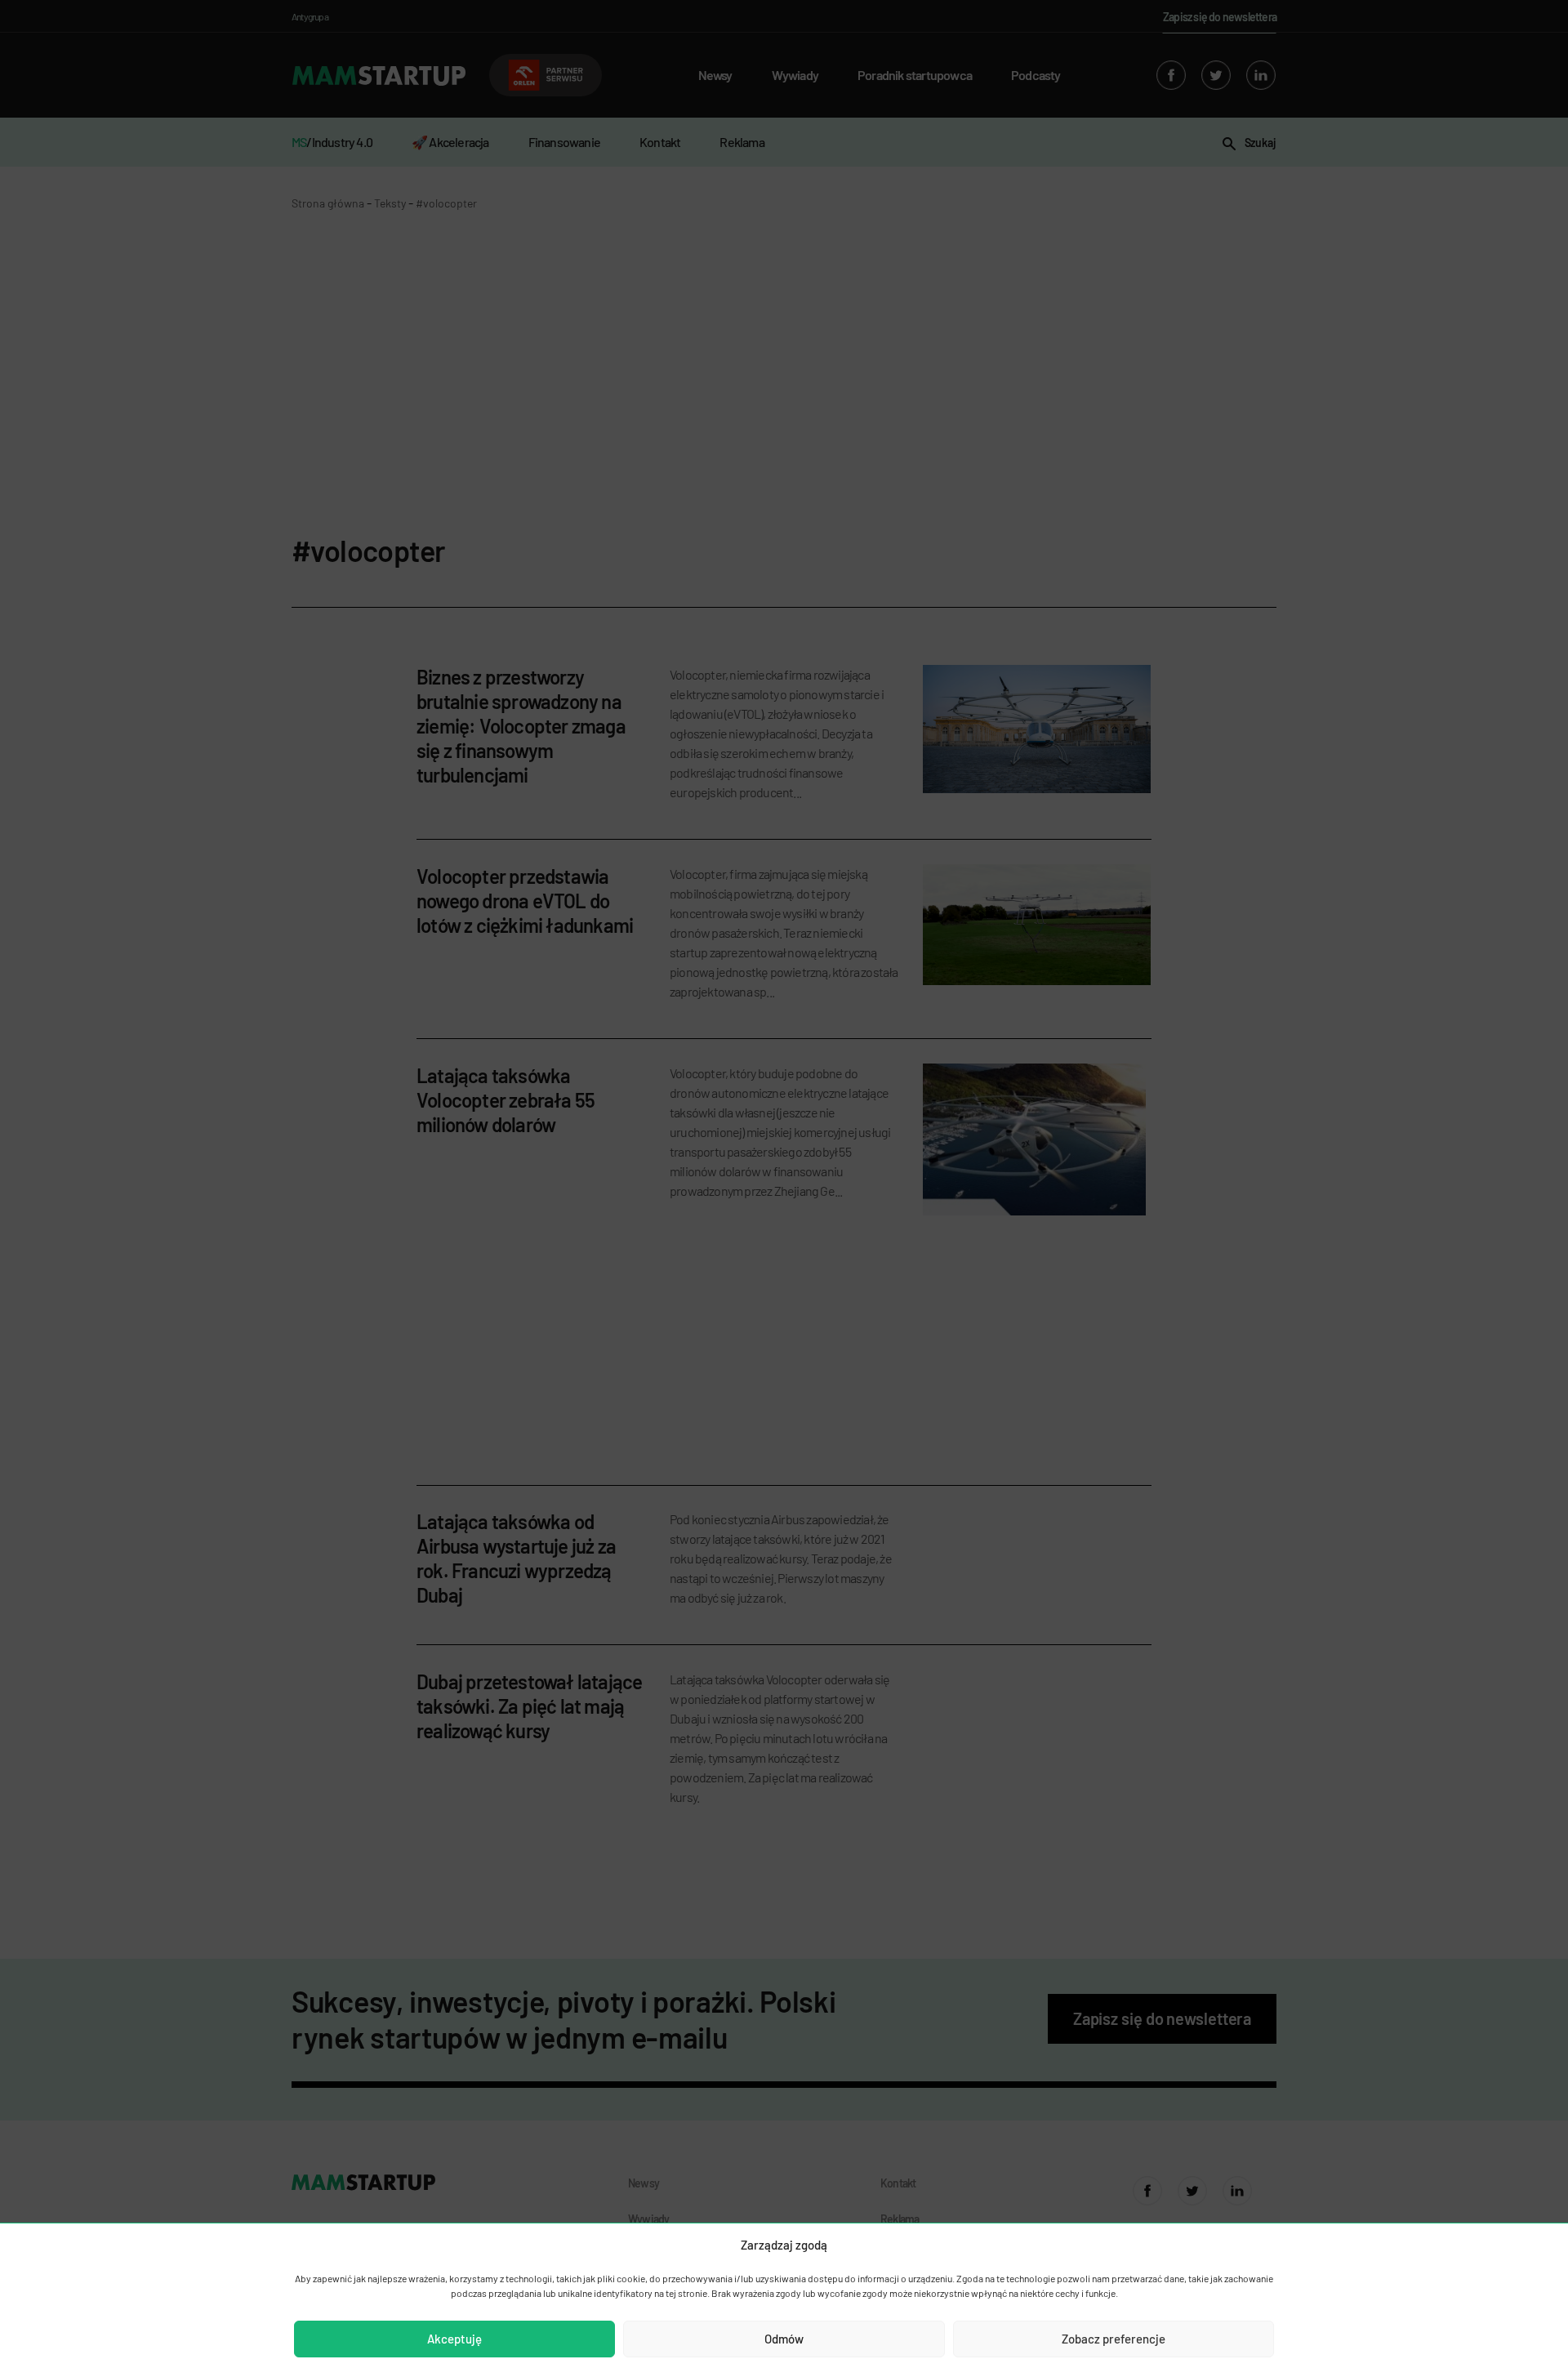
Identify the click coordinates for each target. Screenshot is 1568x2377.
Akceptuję (454, 2339)
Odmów (784, 2339)
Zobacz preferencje (1114, 2339)
